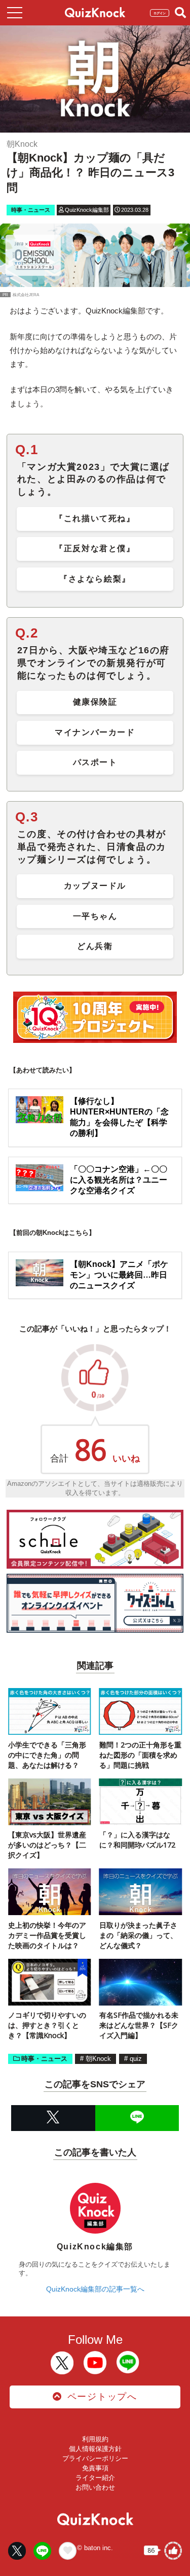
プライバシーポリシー (95, 2458)
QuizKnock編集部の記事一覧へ (95, 2289)
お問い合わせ (95, 2487)
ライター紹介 (95, 2478)
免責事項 (95, 2468)
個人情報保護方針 (95, 2449)
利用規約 (95, 2439)
